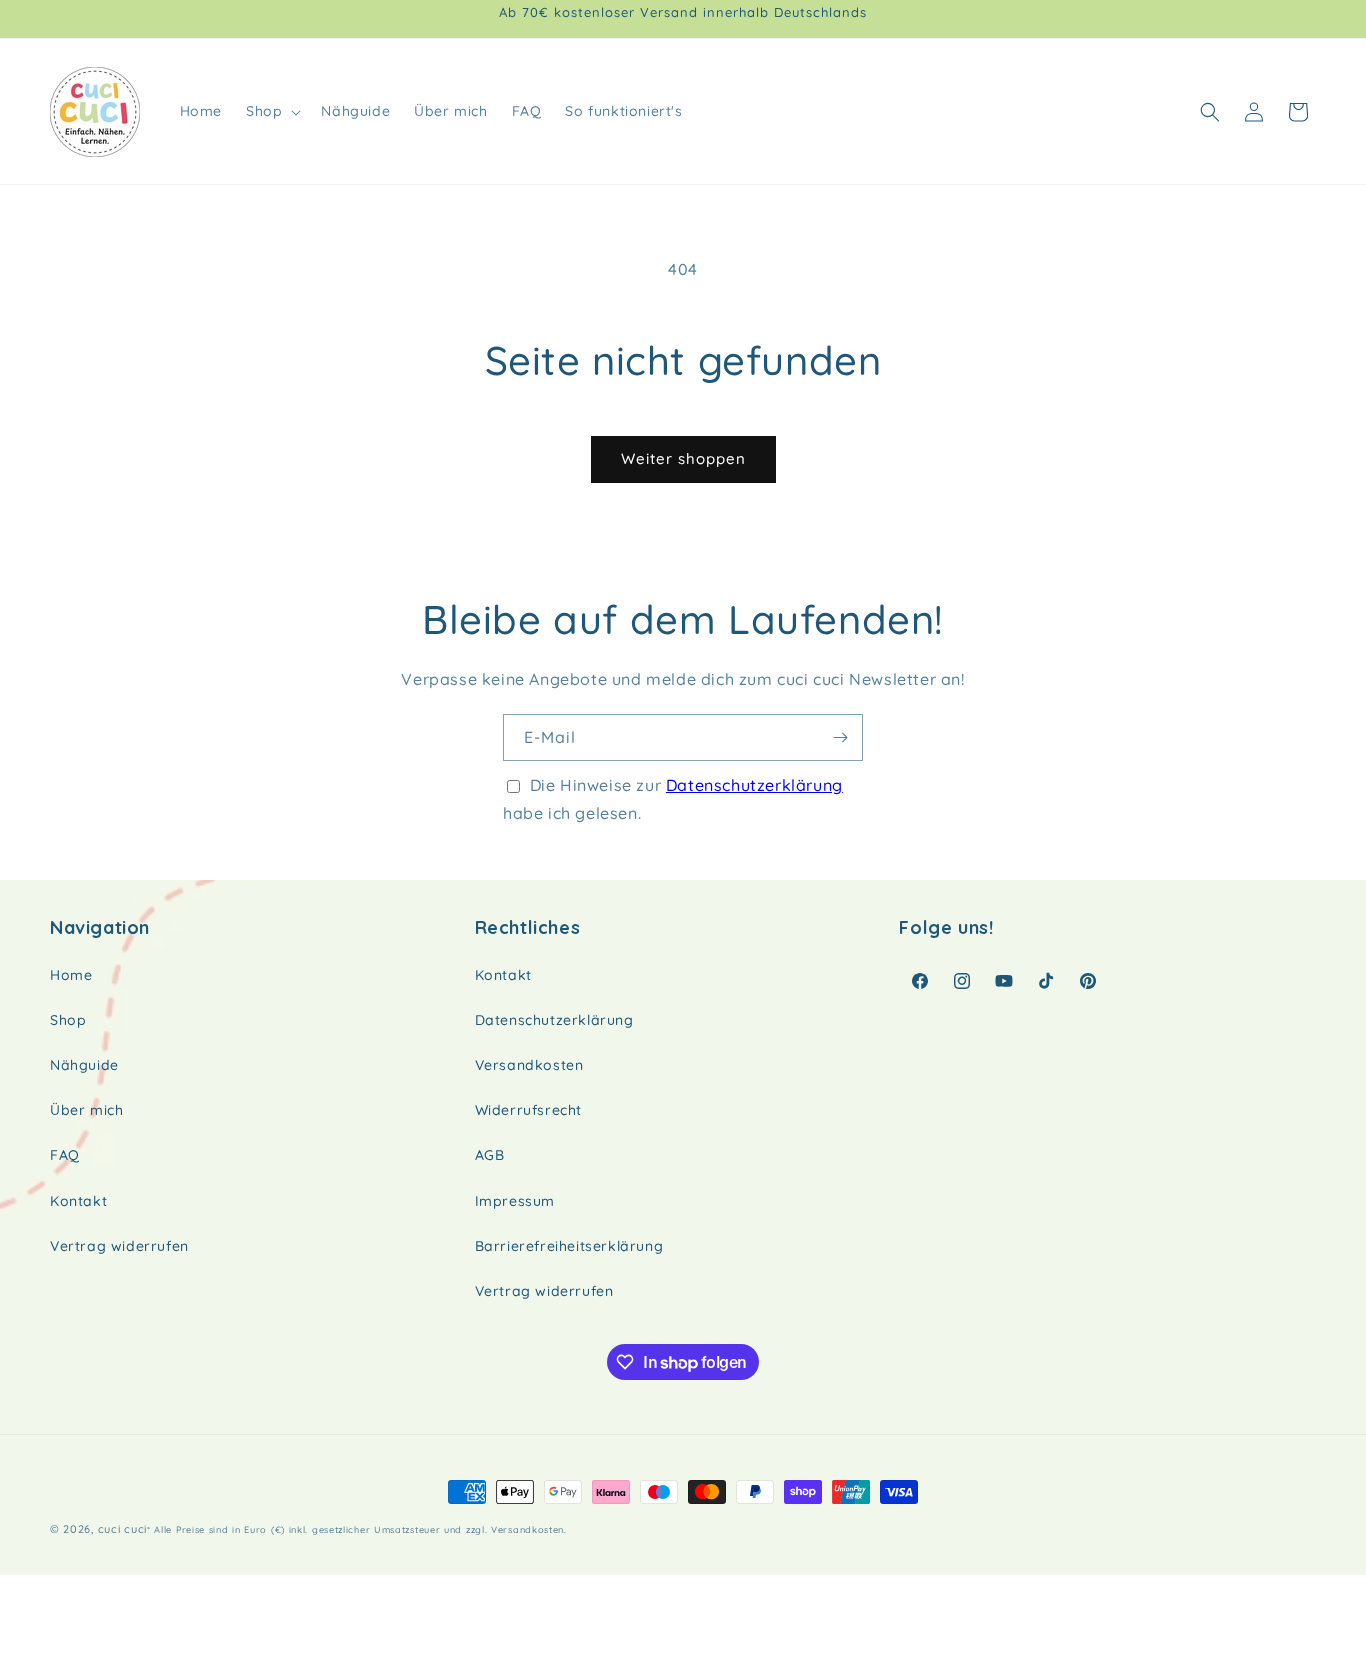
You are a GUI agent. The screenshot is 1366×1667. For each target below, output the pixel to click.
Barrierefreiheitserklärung (569, 1246)
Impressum (515, 1201)
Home (71, 975)
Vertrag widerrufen (119, 1246)
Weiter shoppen (683, 458)
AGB (490, 1155)
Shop (68, 1020)
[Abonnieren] (840, 737)
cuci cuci (122, 1529)
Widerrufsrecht (528, 1110)
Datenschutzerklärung (754, 785)
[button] (271, 111)
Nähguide (84, 1065)
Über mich (86, 1110)
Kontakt (78, 1201)
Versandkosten (529, 1065)
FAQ (65, 1155)
